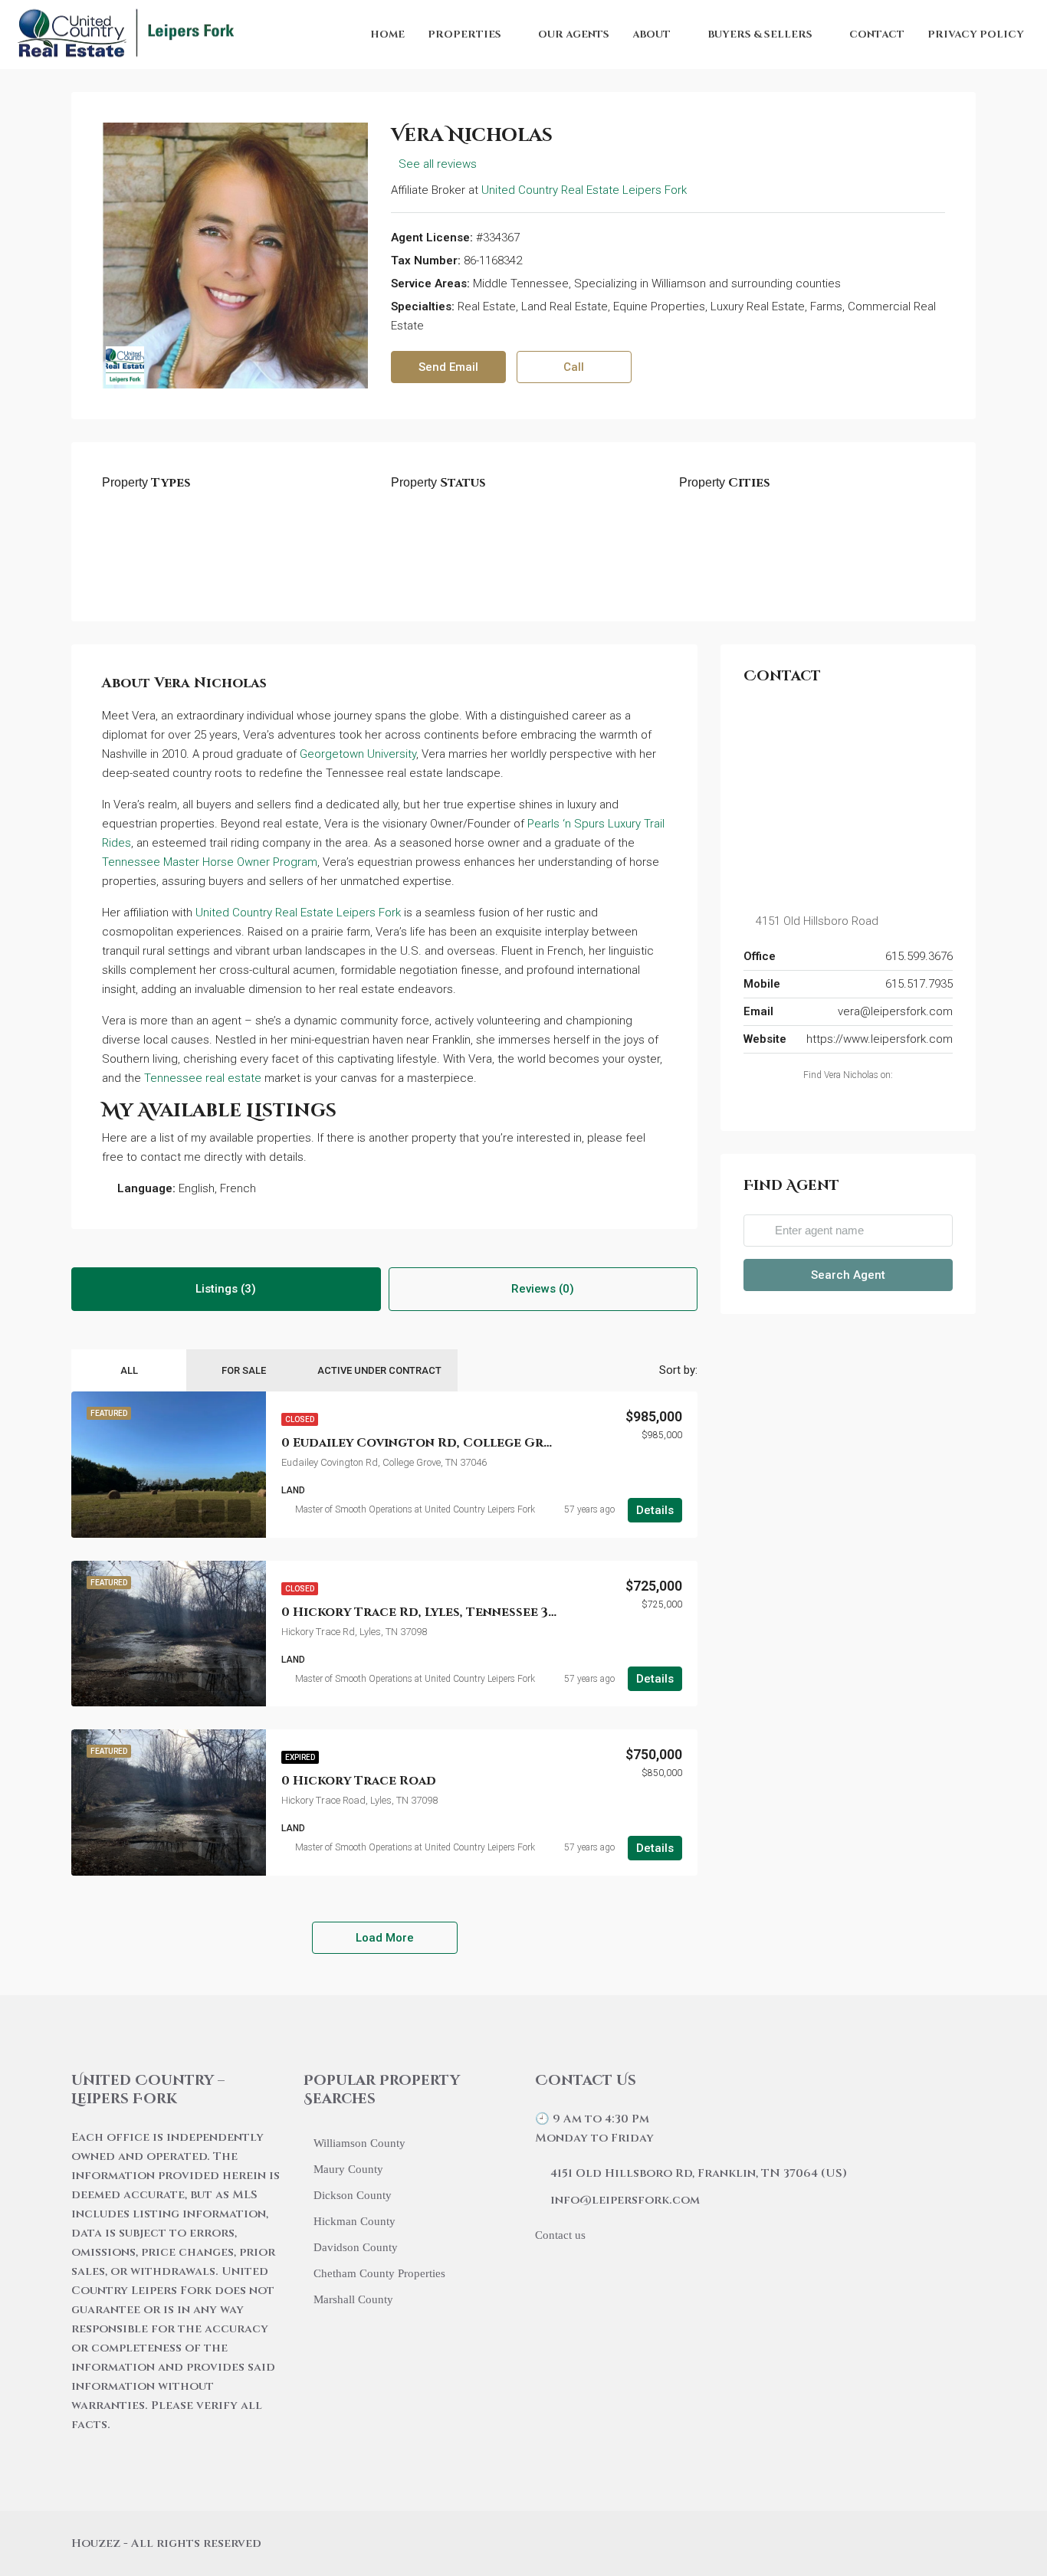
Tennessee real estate (203, 1078)
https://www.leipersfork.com (880, 1039)
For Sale (244, 1370)
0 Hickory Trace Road (359, 1781)
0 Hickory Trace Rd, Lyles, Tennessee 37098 (430, 1612)
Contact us (560, 2235)
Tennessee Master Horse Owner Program (210, 862)
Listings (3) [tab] (226, 1289)
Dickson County (353, 2195)
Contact (877, 34)
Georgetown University (358, 754)
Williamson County (359, 2143)
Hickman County (354, 2221)
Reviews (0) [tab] (543, 1289)
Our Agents (574, 34)
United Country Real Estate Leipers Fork (584, 190)
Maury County (348, 2169)
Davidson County (356, 2247)
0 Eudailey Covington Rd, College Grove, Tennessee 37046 (485, 1443)
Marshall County (353, 2299)
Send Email (448, 367)
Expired (300, 1757)
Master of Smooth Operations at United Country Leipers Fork (415, 1509)
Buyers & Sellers (760, 34)
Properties (464, 34)
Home (387, 34)
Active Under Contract (379, 1370)
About (652, 34)
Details (655, 1510)
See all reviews (438, 164)
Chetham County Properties (379, 2273)
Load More (385, 1938)
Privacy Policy (976, 34)
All (129, 1370)
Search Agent (848, 1275)
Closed (300, 1419)
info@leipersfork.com (625, 2200)
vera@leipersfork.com (895, 1011)
